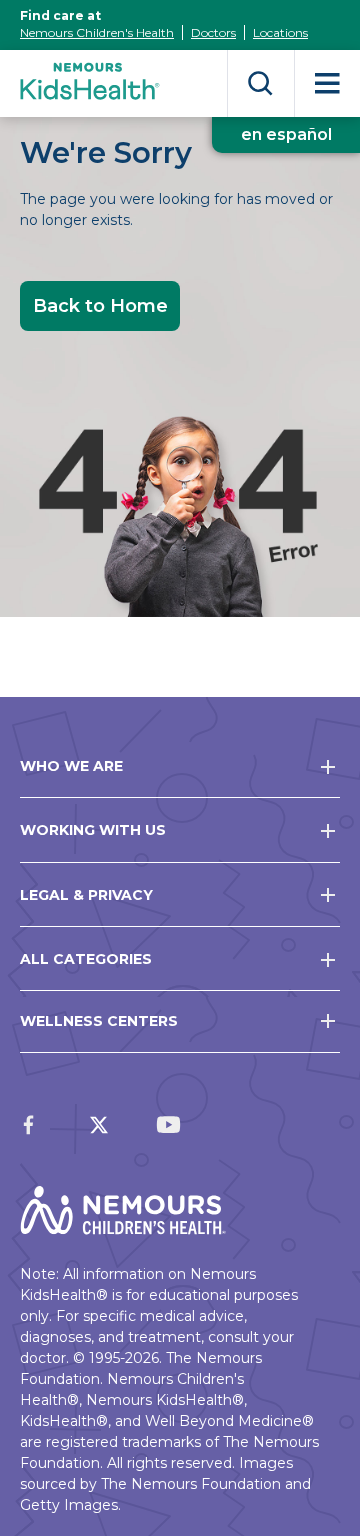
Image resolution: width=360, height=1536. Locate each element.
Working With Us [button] (93, 830)
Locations (280, 32)
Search (260, 83)
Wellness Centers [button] (99, 1021)
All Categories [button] (86, 959)
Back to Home (100, 306)
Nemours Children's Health (97, 32)
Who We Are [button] (71, 766)
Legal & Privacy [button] (86, 895)
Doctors (213, 32)
